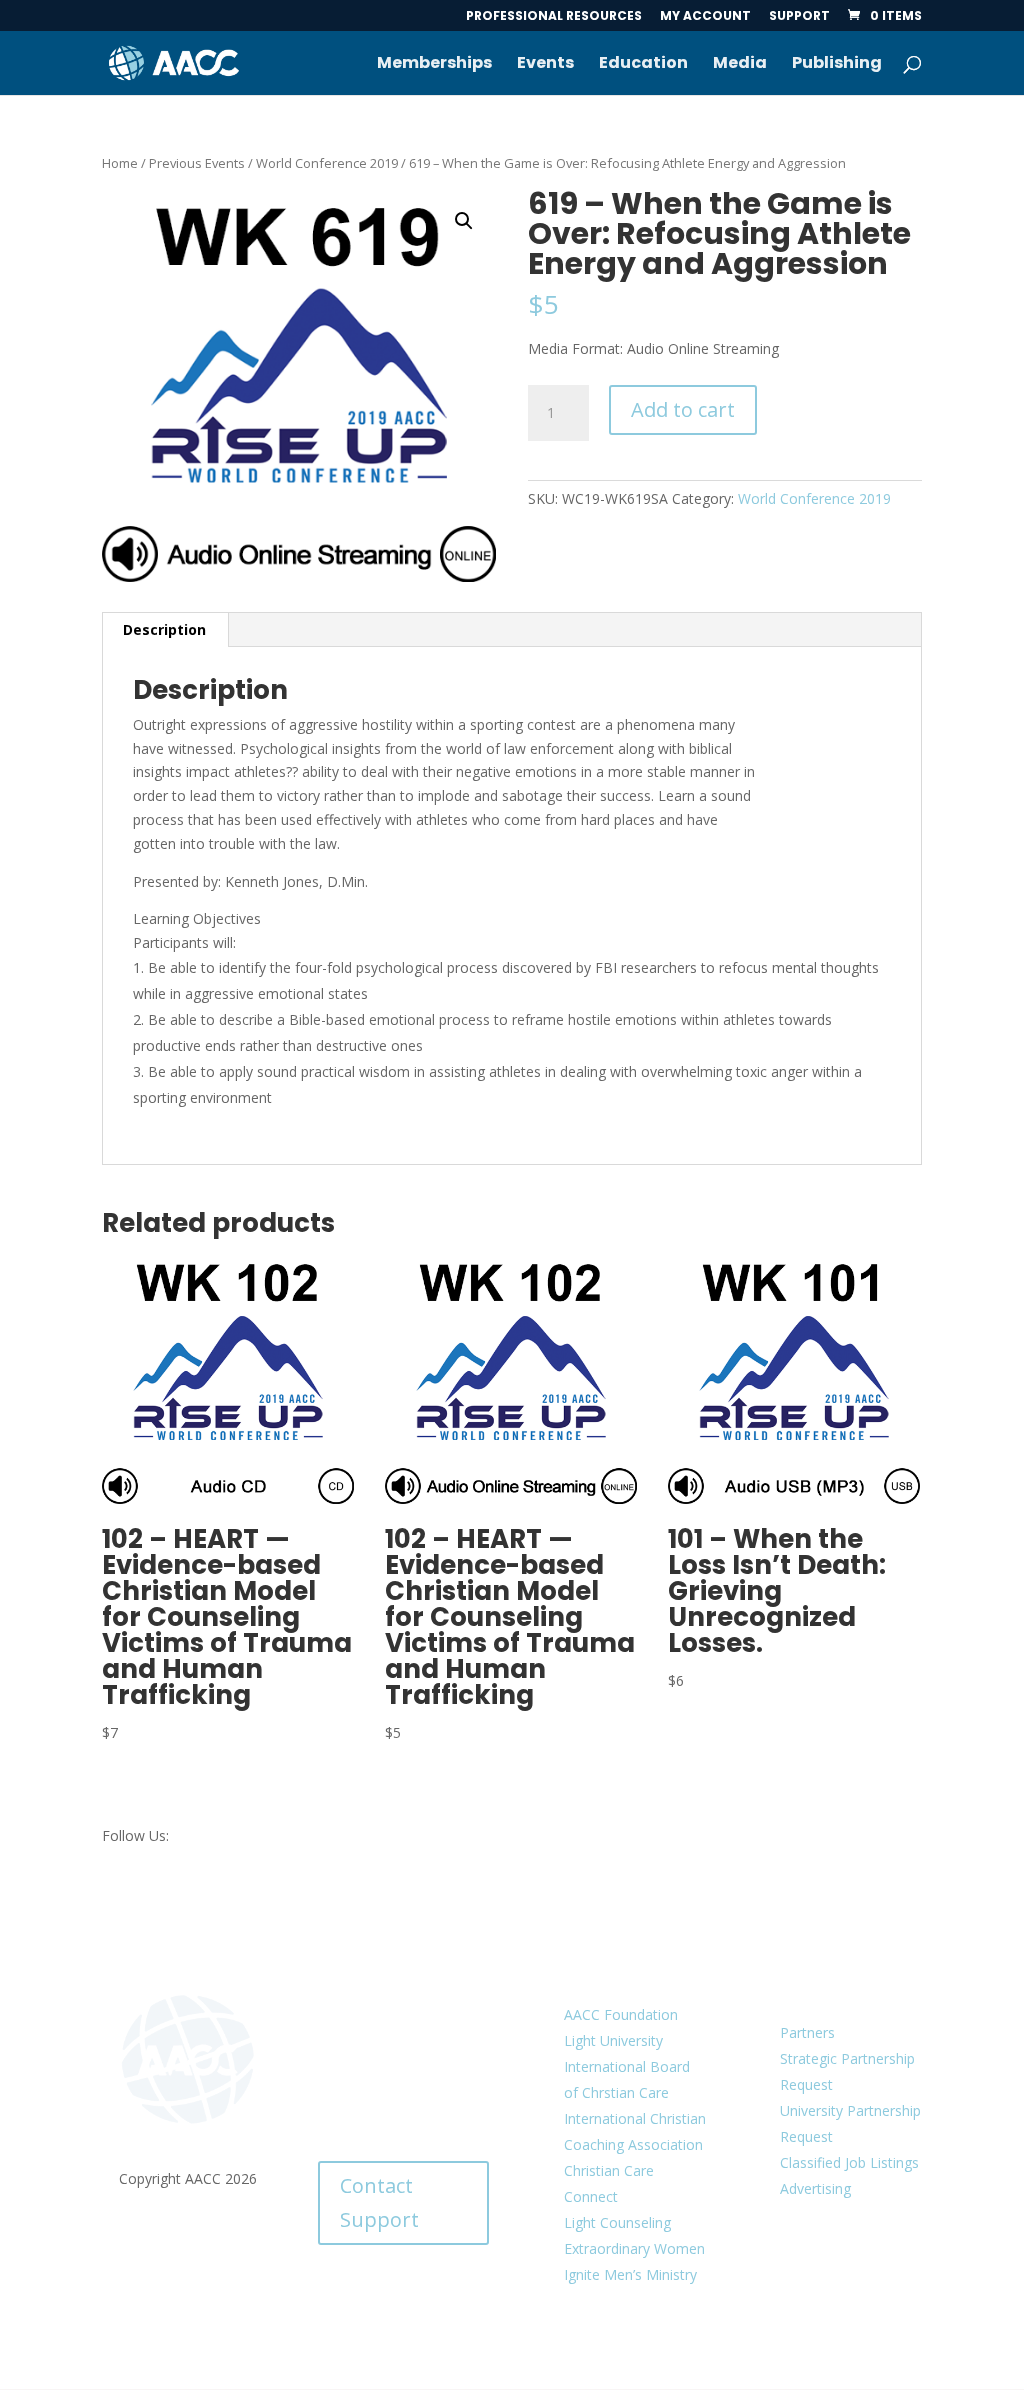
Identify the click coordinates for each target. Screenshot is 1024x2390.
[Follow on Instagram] (836, 2303)
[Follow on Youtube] (892, 2263)
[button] (464, 221)
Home (120, 163)
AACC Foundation (621, 2014)
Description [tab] (164, 629)
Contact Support (379, 2202)
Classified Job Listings (849, 2162)
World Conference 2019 (327, 163)
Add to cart (683, 409)
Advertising (815, 2188)
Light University (613, 2040)
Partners (807, 2032)
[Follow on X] (812, 2263)
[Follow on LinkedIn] (852, 2263)
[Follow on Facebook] (772, 2263)
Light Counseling (617, 2222)
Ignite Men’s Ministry (630, 2274)
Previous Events (197, 163)
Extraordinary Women (634, 2248)
